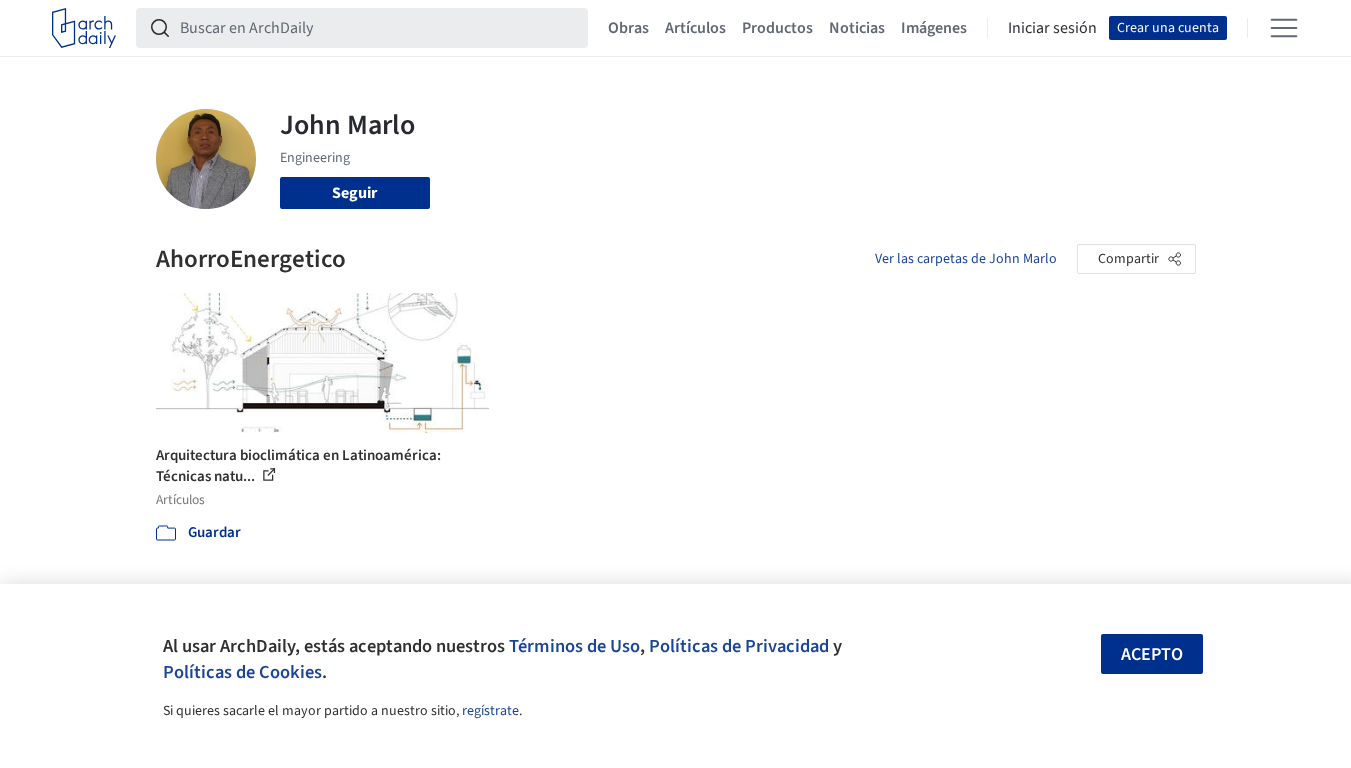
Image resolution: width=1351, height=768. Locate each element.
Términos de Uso (574, 646)
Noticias (857, 28)
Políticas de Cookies (242, 672)
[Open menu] (1284, 28)
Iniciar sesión (1052, 28)
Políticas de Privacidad (739, 646)
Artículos (695, 28)
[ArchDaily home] (84, 28)
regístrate (490, 711)
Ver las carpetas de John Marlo (966, 259)
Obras (628, 28)
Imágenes (934, 28)
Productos (777, 28)
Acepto (1152, 654)
